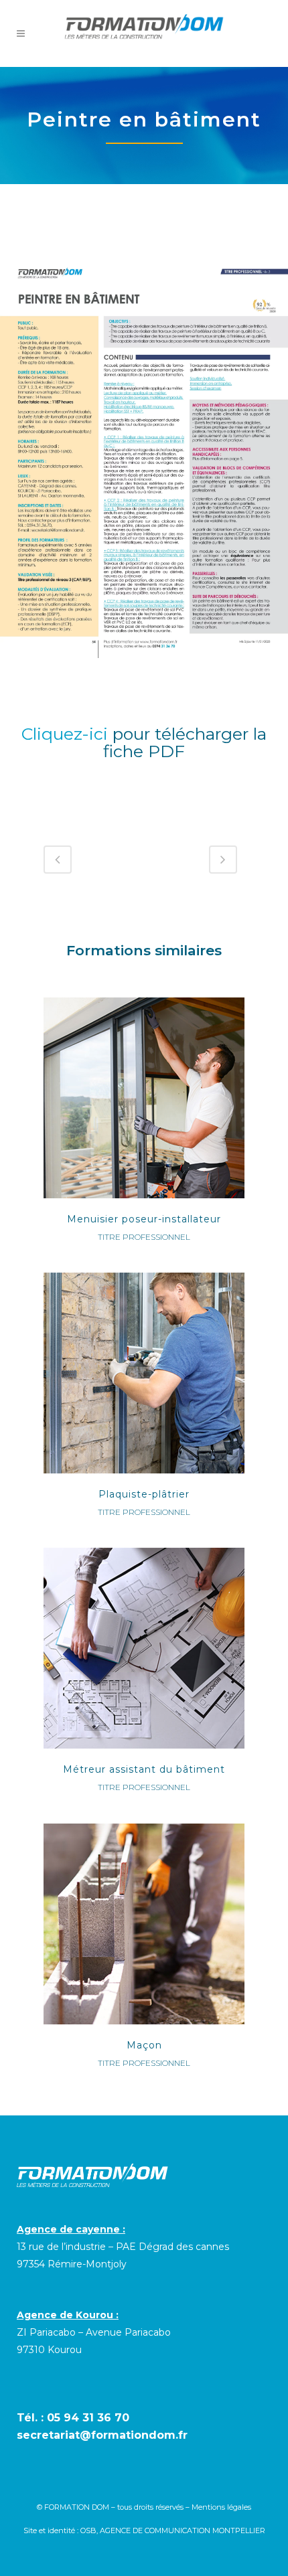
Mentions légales (221, 2507)
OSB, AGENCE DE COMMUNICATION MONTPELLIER (173, 2530)
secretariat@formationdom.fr (102, 2435)
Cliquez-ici (65, 734)
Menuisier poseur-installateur (144, 1219)
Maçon (144, 2045)
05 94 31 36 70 (88, 2418)
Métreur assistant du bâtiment (144, 1769)
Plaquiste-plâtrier (144, 1494)
